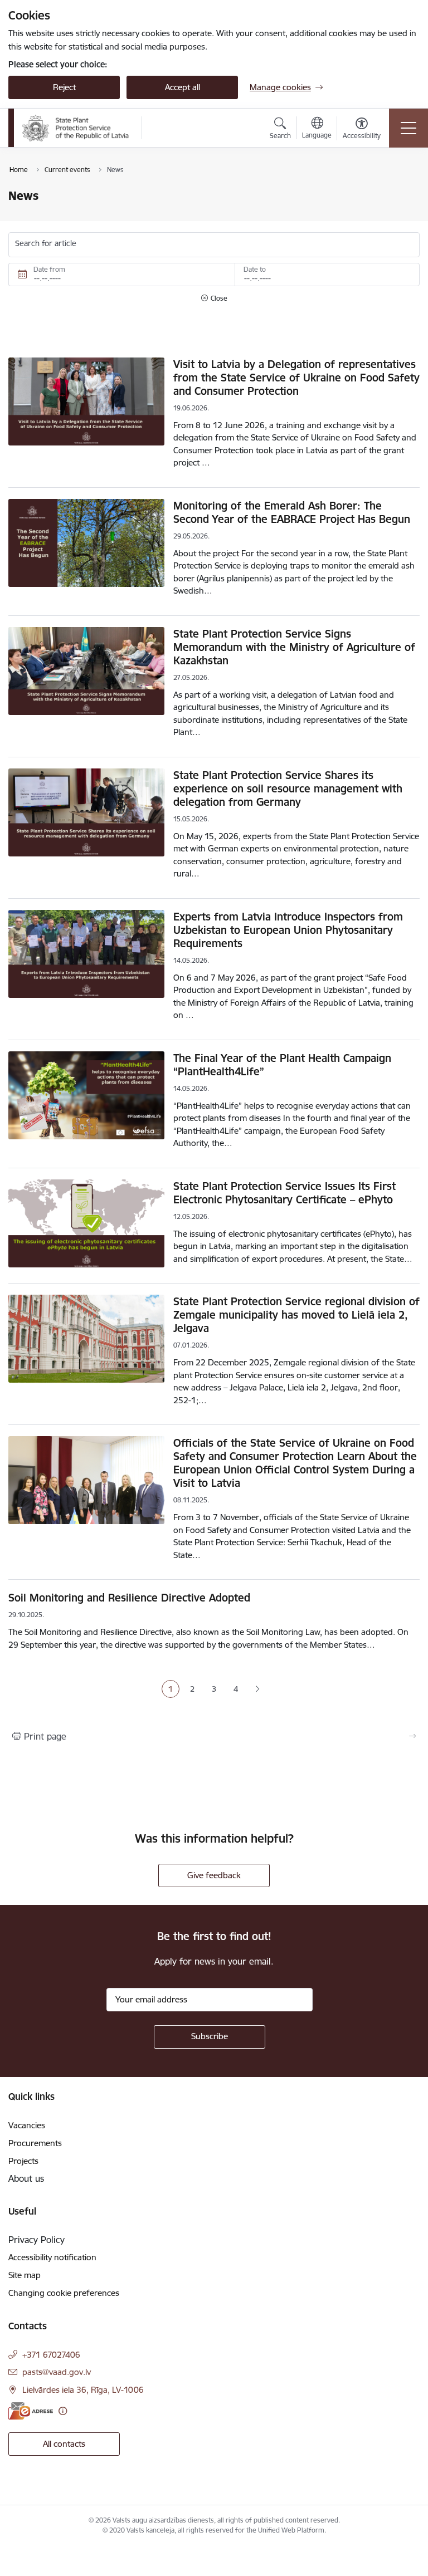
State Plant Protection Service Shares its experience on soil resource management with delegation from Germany (288, 789)
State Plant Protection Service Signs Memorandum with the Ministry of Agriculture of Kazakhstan (294, 647)
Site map (25, 2275)
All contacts (64, 2444)
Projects (23, 2161)
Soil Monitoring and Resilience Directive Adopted (129, 1598)
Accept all (183, 87)
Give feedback (214, 1875)
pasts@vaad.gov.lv (57, 2372)
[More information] (63, 2411)
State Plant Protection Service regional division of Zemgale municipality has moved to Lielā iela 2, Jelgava (296, 1315)
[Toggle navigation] (408, 128)
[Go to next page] (257, 1689)
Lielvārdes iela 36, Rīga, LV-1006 (83, 2390)
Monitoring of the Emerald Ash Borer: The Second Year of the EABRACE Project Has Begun (292, 512)
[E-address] (31, 2411)
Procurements (35, 2143)
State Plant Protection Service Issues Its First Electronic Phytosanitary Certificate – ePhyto (284, 1193)
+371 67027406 (51, 2355)
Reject (64, 87)
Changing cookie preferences (64, 2293)
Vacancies (27, 2125)
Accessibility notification (52, 2257)
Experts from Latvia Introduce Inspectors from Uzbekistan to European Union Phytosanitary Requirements (288, 930)
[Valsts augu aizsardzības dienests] (76, 128)
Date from (49, 269)
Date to (255, 269)
